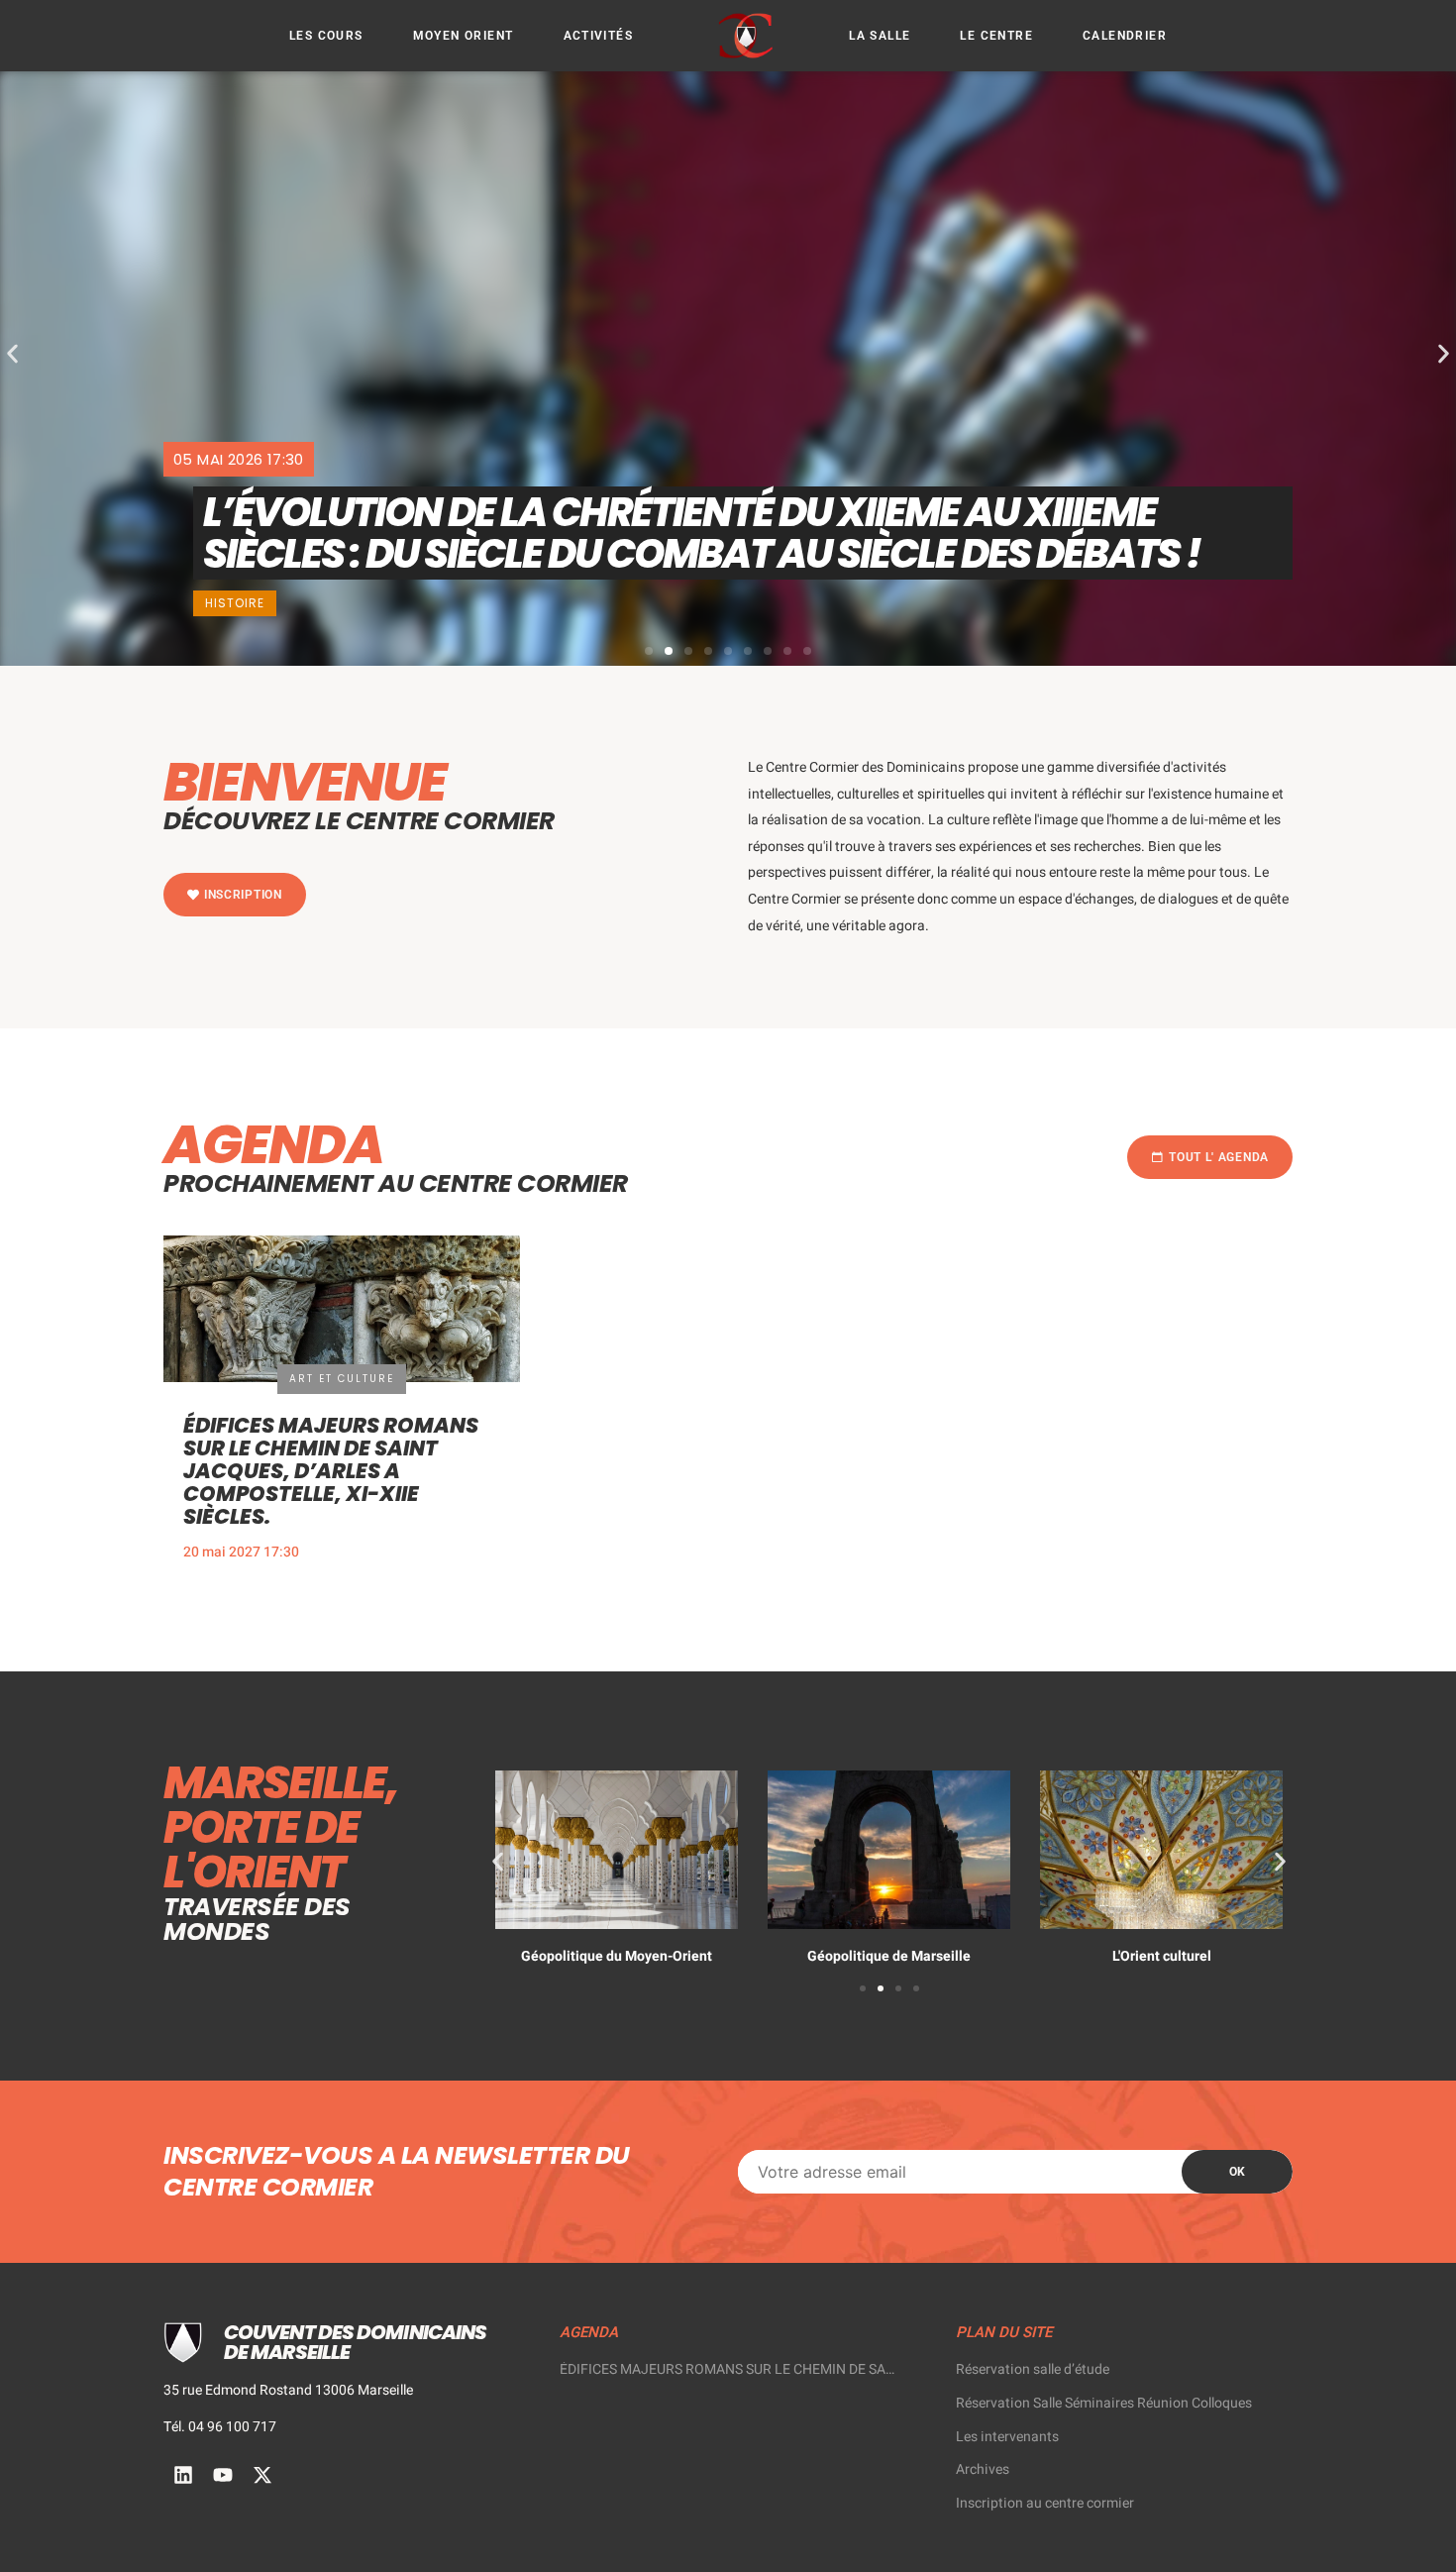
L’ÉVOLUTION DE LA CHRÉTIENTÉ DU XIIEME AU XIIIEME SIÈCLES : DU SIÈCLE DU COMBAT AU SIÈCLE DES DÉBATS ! (705, 533)
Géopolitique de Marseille (889, 1956)
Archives (983, 2469)
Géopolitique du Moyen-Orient (617, 1956)
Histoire (235, 603)
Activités (599, 36)
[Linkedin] (183, 2475)
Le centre (996, 36)
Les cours (326, 36)
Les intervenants (1007, 2437)
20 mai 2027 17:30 (241, 1552)
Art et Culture (342, 1379)
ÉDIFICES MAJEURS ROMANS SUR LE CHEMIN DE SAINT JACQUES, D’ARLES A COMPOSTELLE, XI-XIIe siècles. (331, 1471)
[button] (12, 354)
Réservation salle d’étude (1033, 2369)
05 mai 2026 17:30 (239, 459)
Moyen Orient (464, 36)
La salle (880, 36)
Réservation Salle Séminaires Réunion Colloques (1104, 2403)
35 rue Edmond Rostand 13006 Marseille (288, 2390)
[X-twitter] (262, 2475)
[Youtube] (223, 2475)
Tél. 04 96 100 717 (220, 2427)
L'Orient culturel (1162, 1956)
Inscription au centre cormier (1045, 2503)
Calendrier (1125, 36)
